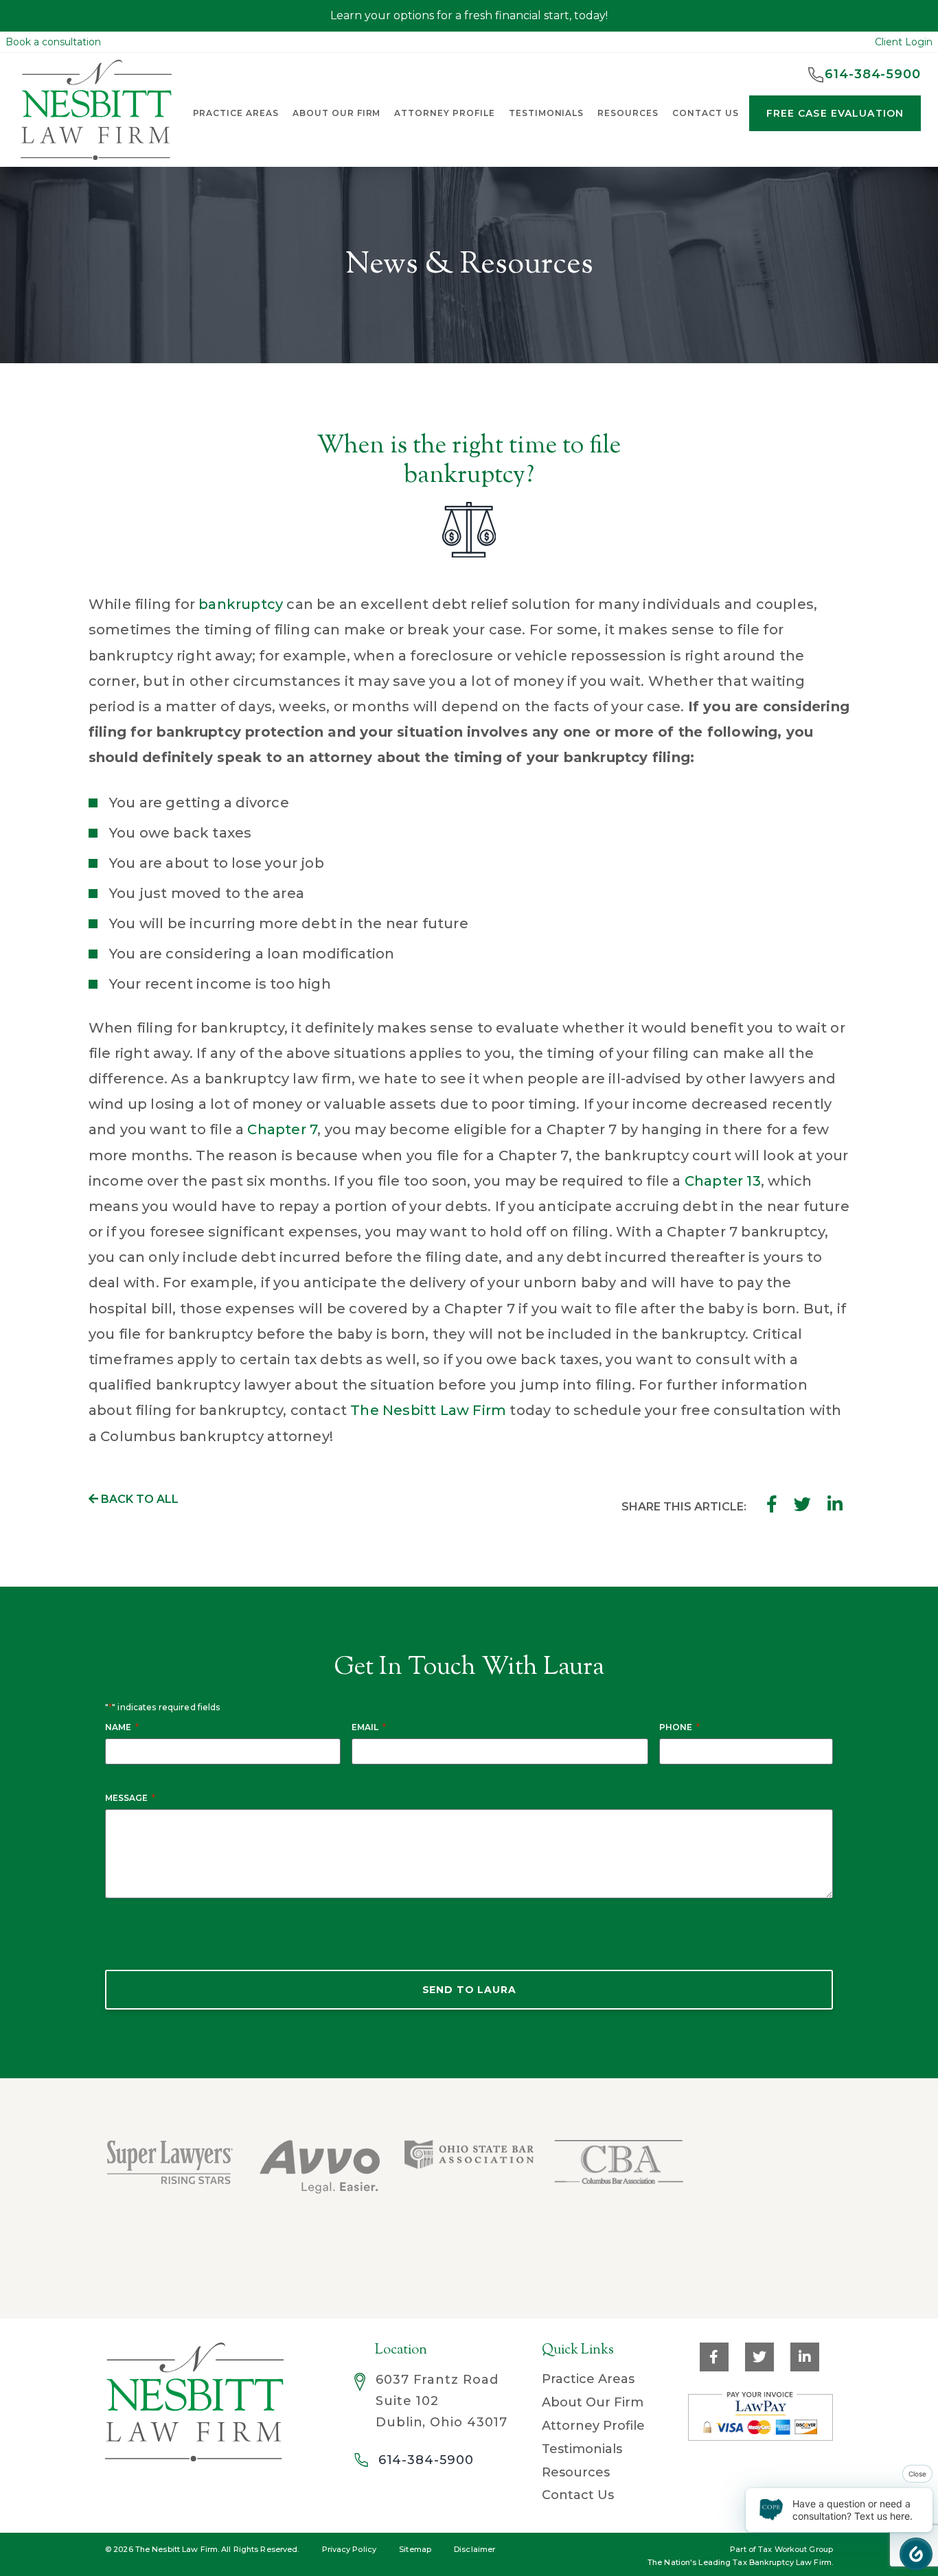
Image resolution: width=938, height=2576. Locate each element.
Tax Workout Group (796, 2549)
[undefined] (766, 2186)
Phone (679, 1727)
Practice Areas (588, 2379)
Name (122, 1727)
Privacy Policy (350, 2549)
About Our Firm (336, 113)
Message (130, 1798)
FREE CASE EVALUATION (835, 113)
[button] (916, 2554)
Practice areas (236, 113)
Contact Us (578, 2495)
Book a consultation (53, 42)
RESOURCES (628, 113)
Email (369, 1727)
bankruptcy (241, 604)
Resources (576, 2472)
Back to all (138, 1499)
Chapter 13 (723, 1181)
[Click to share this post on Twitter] (802, 1504)
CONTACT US (706, 113)
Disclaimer (474, 2549)
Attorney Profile (444, 113)
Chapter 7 (282, 1129)
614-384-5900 (426, 2460)
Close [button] (917, 2474)
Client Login (904, 42)
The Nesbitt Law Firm (428, 1410)
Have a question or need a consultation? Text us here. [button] (853, 2510)
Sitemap (415, 2549)
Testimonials (547, 113)
